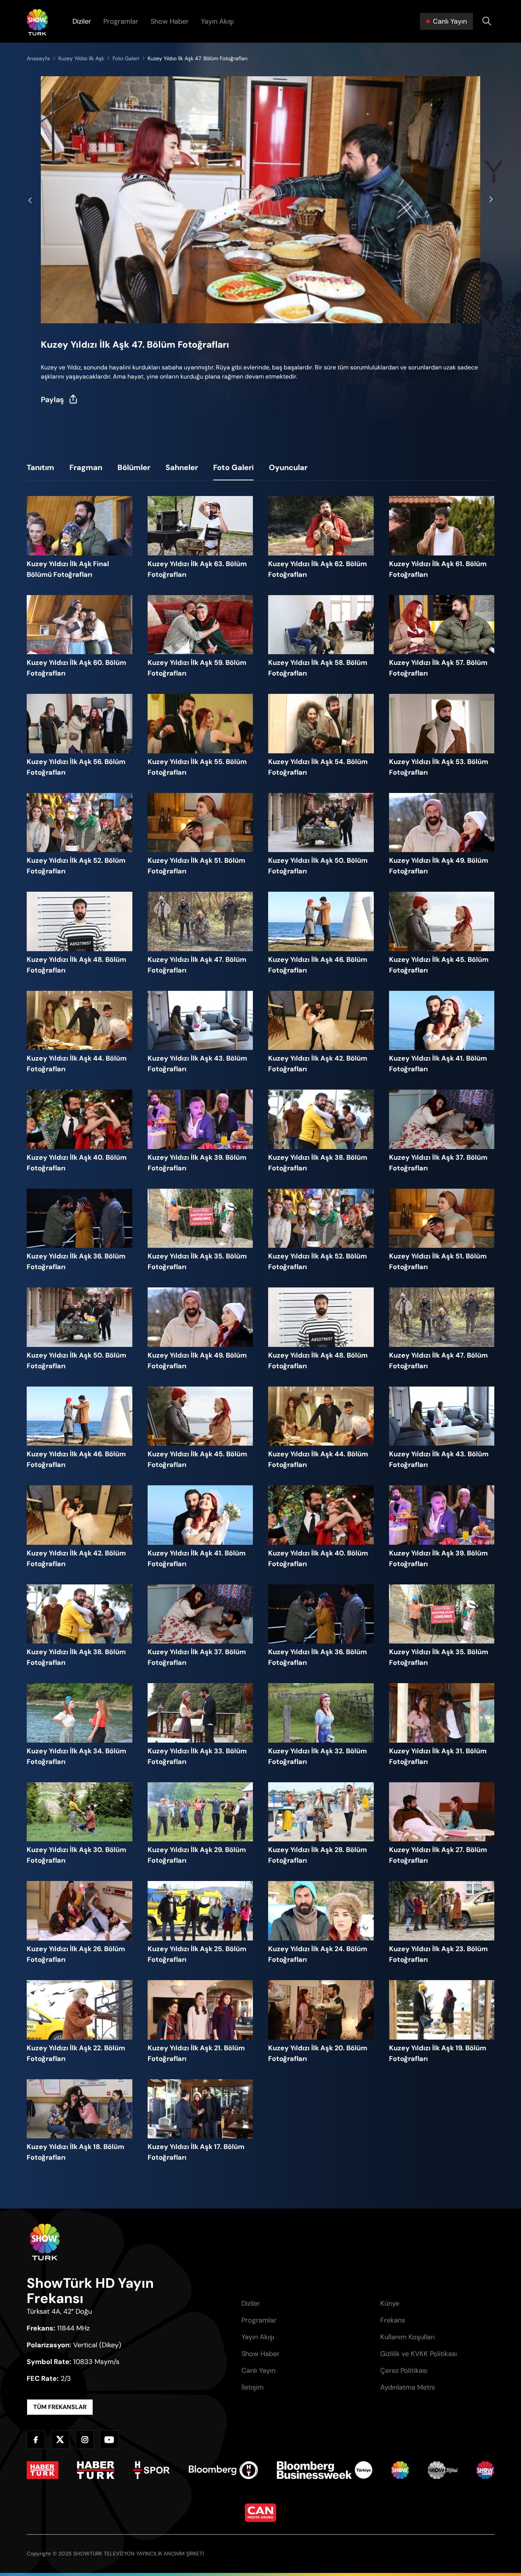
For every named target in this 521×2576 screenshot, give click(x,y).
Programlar (121, 21)
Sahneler (182, 467)
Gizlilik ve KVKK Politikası (419, 2354)
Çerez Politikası (404, 2371)
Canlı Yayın (258, 2371)
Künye (390, 2303)
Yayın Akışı (217, 21)
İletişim (252, 2387)
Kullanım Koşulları (408, 2337)
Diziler (82, 21)
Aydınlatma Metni (408, 2387)
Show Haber (170, 21)
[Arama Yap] (487, 21)
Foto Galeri (233, 467)
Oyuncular (288, 467)
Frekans (393, 2320)
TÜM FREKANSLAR (60, 2407)
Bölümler (134, 467)
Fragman (86, 467)
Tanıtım (40, 467)
